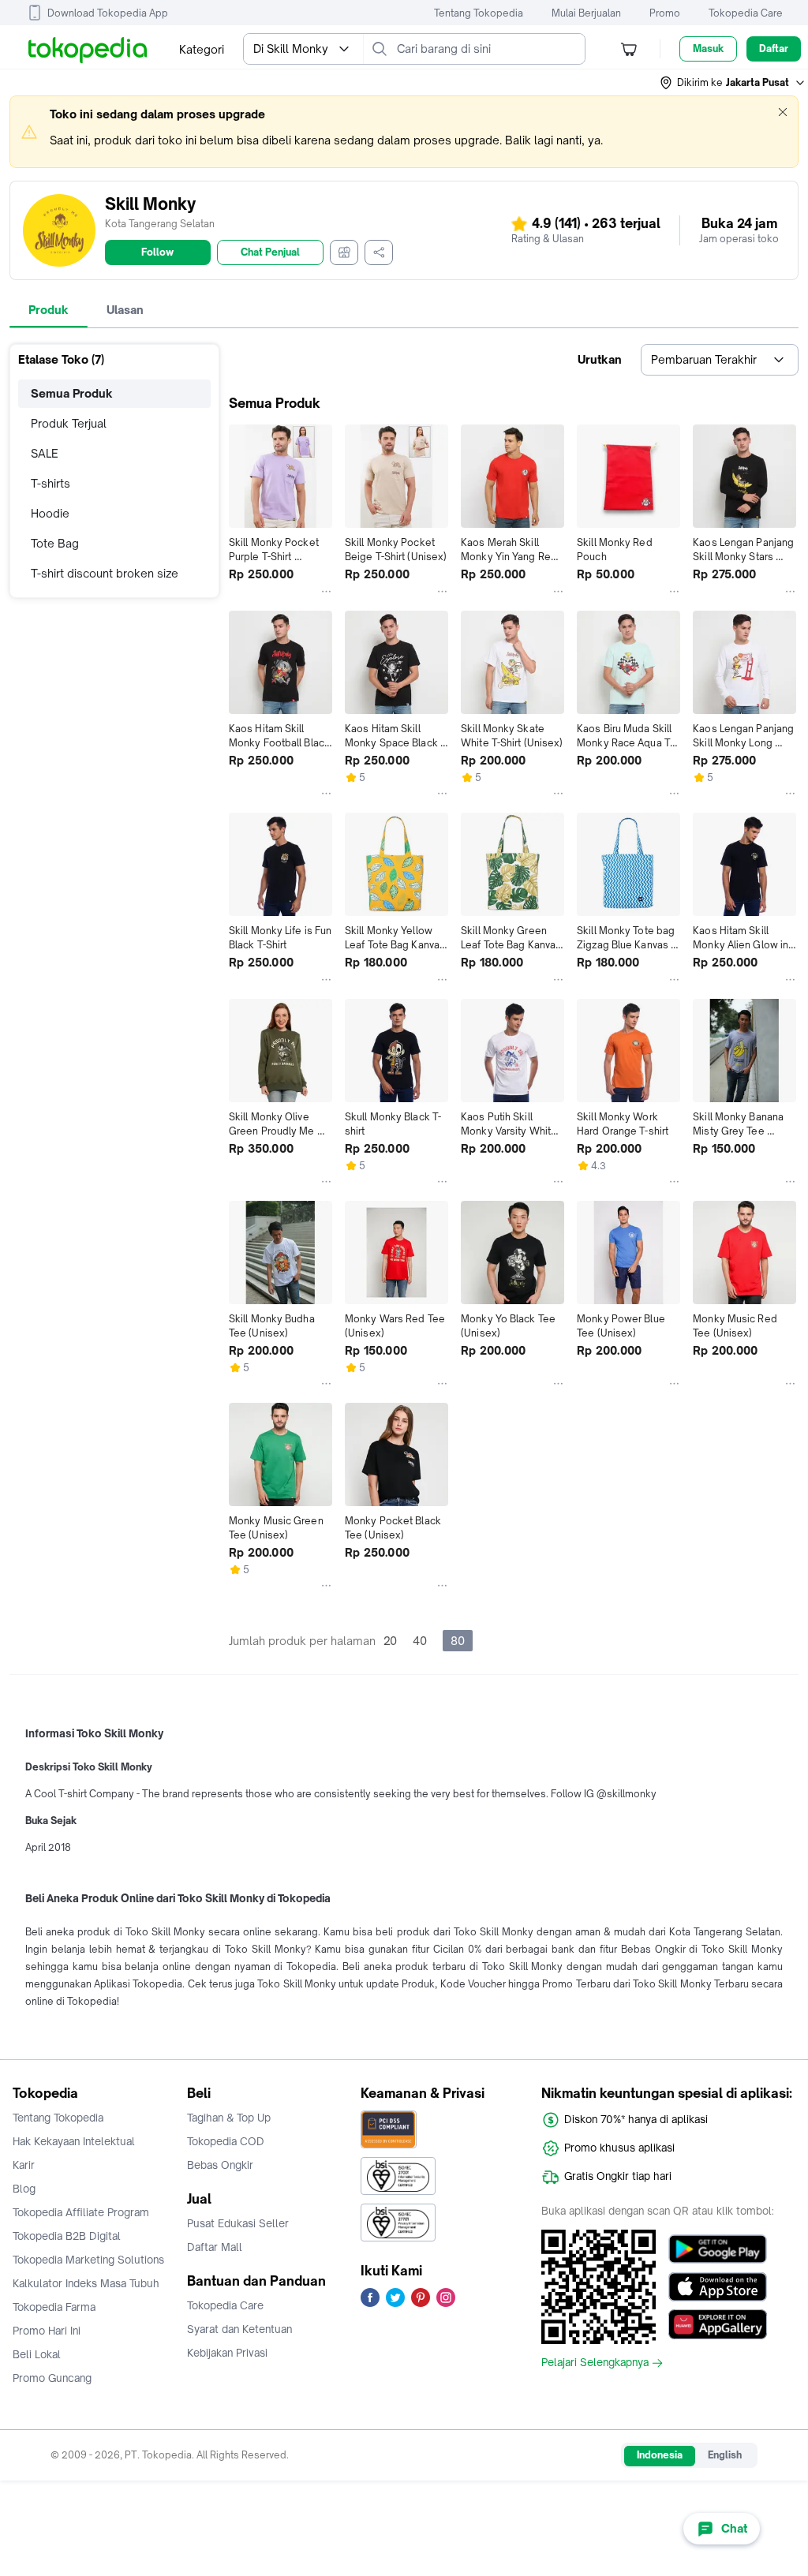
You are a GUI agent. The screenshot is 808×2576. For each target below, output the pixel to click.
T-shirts (50, 483)
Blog (24, 2189)
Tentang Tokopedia (479, 13)
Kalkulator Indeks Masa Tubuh (86, 2283)
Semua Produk (72, 393)
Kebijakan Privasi (227, 2353)
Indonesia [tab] (660, 2455)
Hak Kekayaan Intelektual (74, 2141)
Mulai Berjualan (586, 13)
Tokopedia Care (746, 13)
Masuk (708, 49)
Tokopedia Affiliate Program (81, 2212)
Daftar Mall (215, 2247)
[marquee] (404, 132)
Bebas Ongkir (220, 2165)
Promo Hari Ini (47, 2331)
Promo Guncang (52, 2378)
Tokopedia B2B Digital (67, 2236)
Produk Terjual (69, 423)
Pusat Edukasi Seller (238, 2223)
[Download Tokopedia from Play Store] (718, 2249)
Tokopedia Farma (54, 2307)
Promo (665, 13)
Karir (24, 2165)
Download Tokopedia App (108, 13)
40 (420, 1641)
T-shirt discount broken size (105, 573)
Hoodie (50, 513)
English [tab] (725, 2455)
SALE (45, 453)
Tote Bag (55, 543)
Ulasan (125, 310)
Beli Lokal (37, 2354)
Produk (49, 310)
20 (390, 1641)
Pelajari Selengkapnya (595, 2363)
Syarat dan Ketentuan (239, 2329)
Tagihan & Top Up (229, 2118)
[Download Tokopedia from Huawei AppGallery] (718, 2324)
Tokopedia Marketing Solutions (88, 2260)
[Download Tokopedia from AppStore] (718, 2286)
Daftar (774, 49)
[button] (733, 83)
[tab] (49, 310)
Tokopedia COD (226, 2141)
